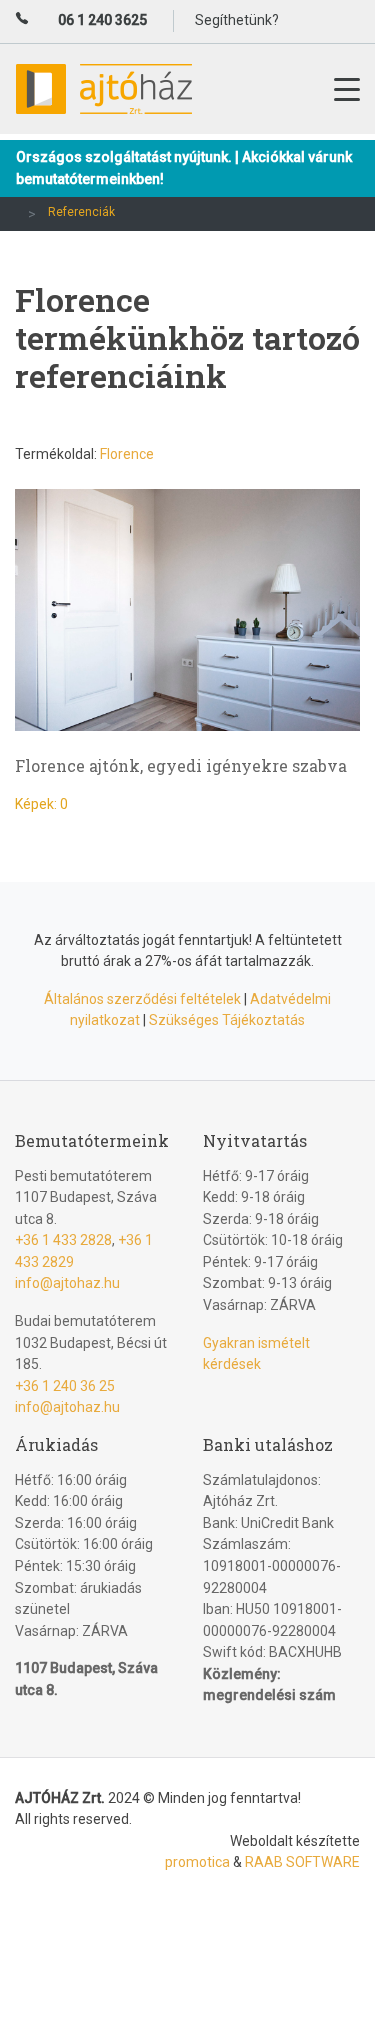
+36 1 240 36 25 (65, 1386)
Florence (127, 454)
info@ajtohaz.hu (67, 1283)
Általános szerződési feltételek (142, 999)
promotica (197, 1862)
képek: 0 (41, 804)
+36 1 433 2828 (63, 1240)
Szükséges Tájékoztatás (227, 1020)
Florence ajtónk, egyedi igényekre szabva (181, 765)
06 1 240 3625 (102, 20)
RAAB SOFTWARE (302, 1862)
